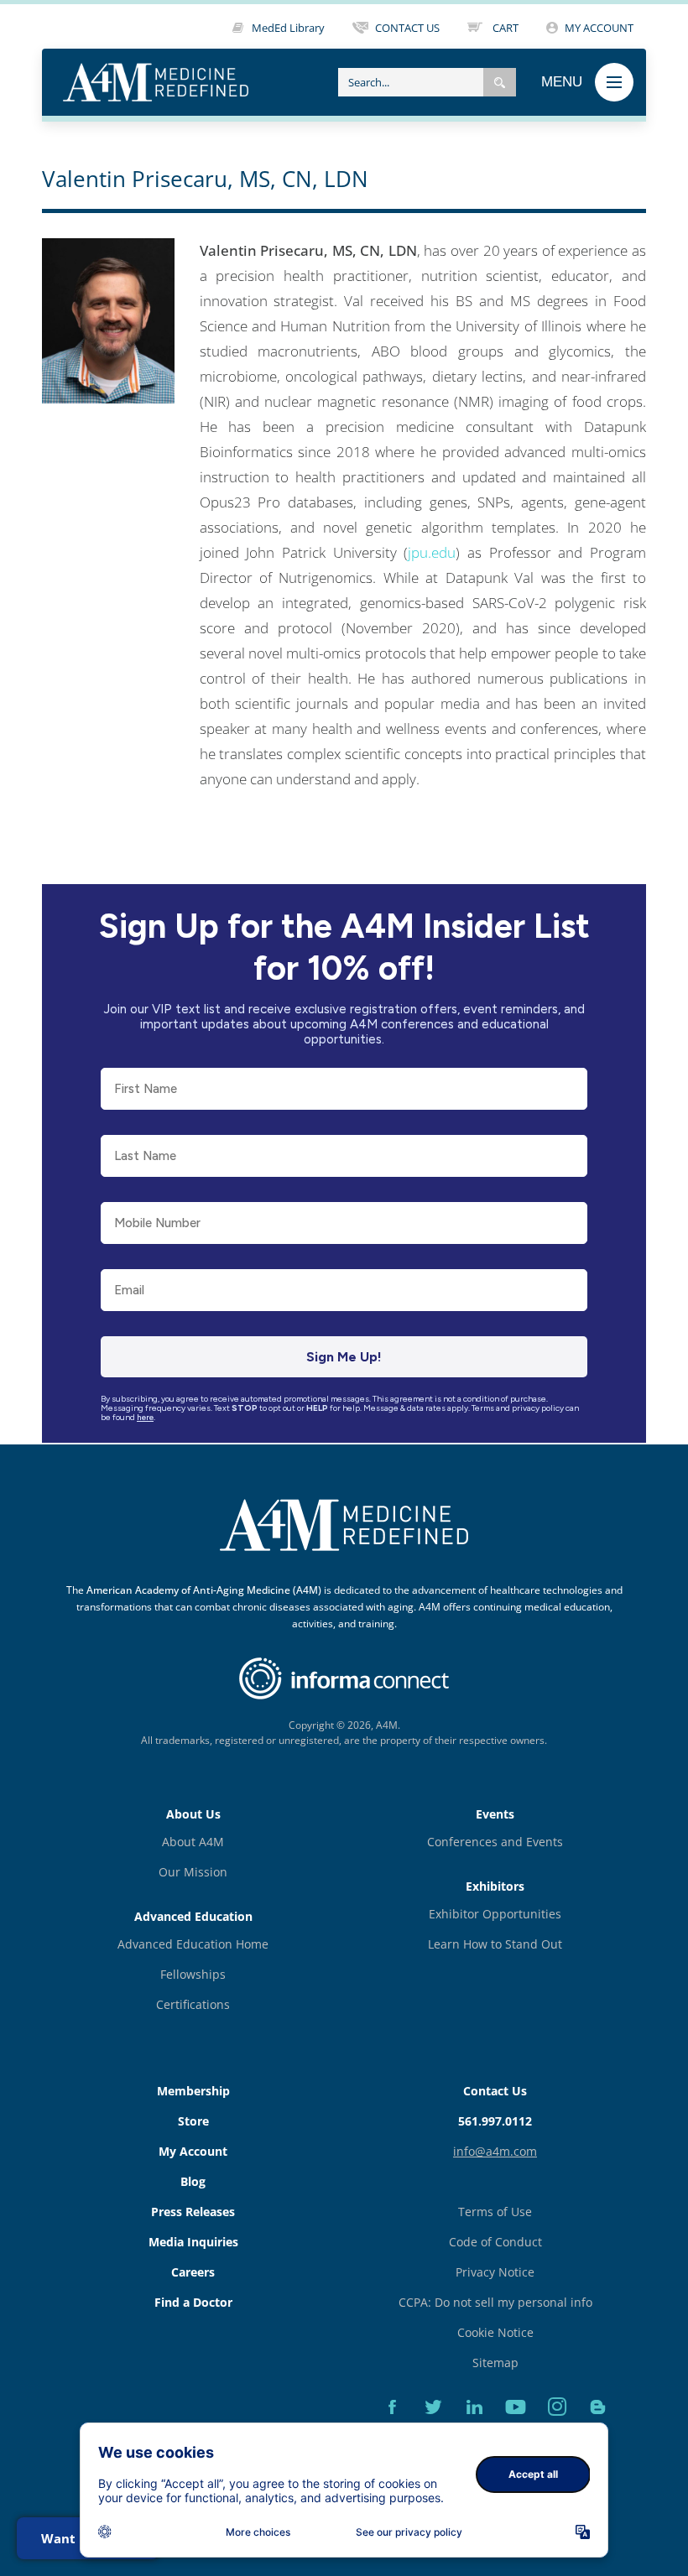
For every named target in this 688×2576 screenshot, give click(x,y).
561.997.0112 (495, 2121)
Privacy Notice (495, 2272)
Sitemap (495, 2363)
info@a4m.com (495, 2151)
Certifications (193, 2004)
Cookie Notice (495, 2332)
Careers (193, 2272)
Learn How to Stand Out (495, 1944)
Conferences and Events (495, 1842)
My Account (193, 2151)
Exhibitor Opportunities (495, 1914)
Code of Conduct (495, 2242)
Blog (193, 2181)
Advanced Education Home (193, 1944)
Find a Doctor (193, 2302)
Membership (193, 2091)
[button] (500, 82)
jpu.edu (432, 552)
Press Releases (193, 2212)
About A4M (193, 1842)
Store (193, 2121)
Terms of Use (495, 2212)
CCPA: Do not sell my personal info (495, 2302)
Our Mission (193, 1872)
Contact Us (495, 2091)
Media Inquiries (193, 2242)
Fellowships (193, 1974)
